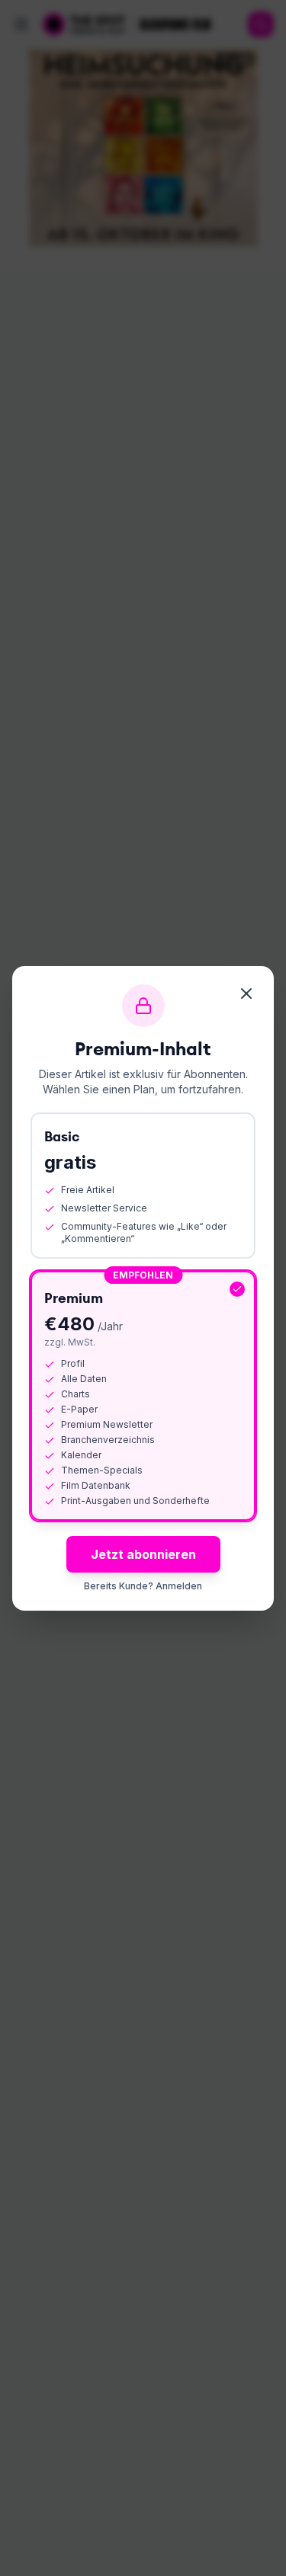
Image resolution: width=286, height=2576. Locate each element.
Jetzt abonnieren (143, 1554)
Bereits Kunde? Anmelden (143, 1586)
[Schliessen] (246, 994)
